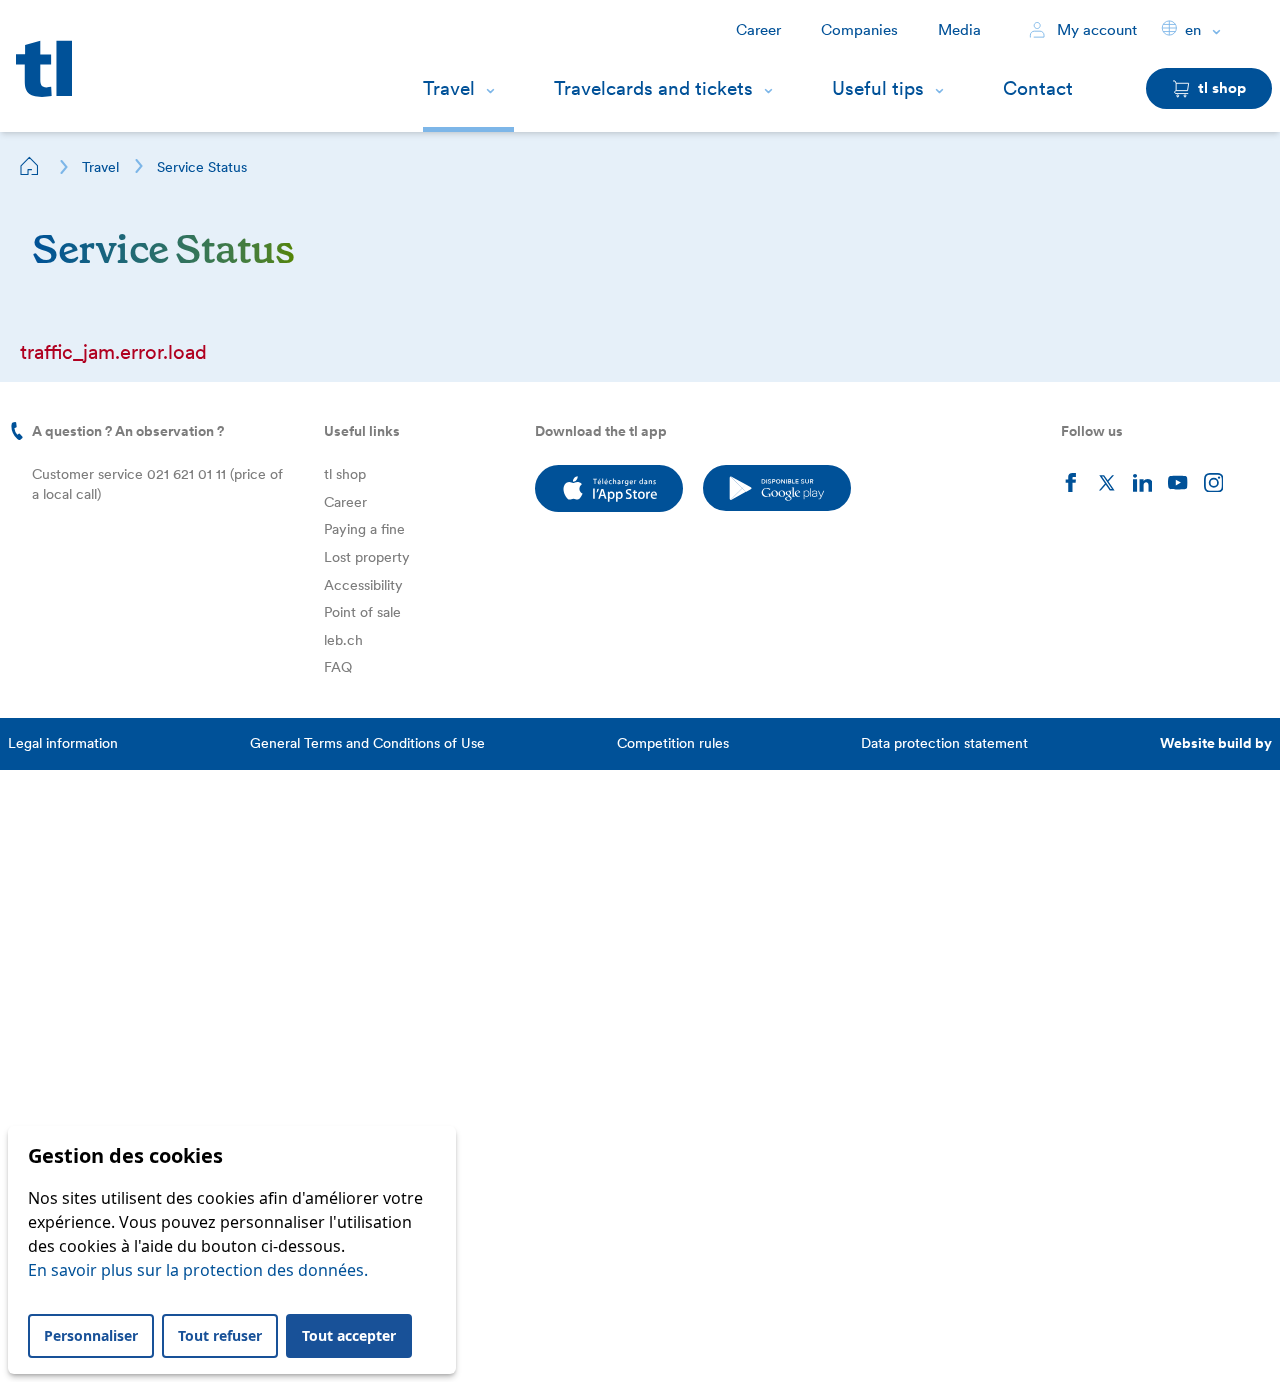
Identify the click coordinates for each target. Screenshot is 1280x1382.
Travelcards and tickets (653, 88)
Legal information (63, 743)
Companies (859, 30)
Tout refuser (220, 1335)
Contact (1038, 88)
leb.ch (343, 640)
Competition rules (673, 743)
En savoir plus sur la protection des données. (198, 1270)
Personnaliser (91, 1335)
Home (30, 166)
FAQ (338, 667)
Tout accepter (349, 1335)
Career (758, 30)
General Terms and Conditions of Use (367, 743)
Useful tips (878, 88)
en (1193, 30)
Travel (449, 88)
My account (1095, 30)
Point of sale (362, 612)
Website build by (1216, 743)
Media (959, 30)
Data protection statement (944, 743)
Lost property (367, 557)
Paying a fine (364, 529)
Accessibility (363, 585)
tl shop (345, 474)
